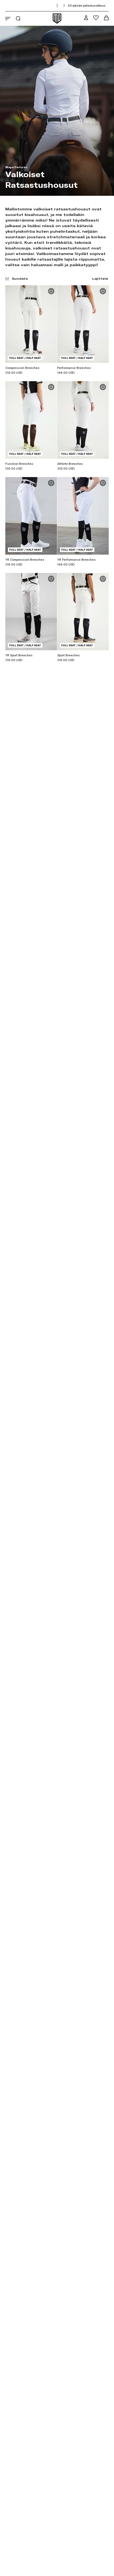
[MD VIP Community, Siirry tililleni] (86, 18)
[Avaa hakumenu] (18, 18)
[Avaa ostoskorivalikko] (106, 18)
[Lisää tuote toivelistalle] (51, 291)
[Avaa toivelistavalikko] (96, 18)
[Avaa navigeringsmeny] (8, 19)
